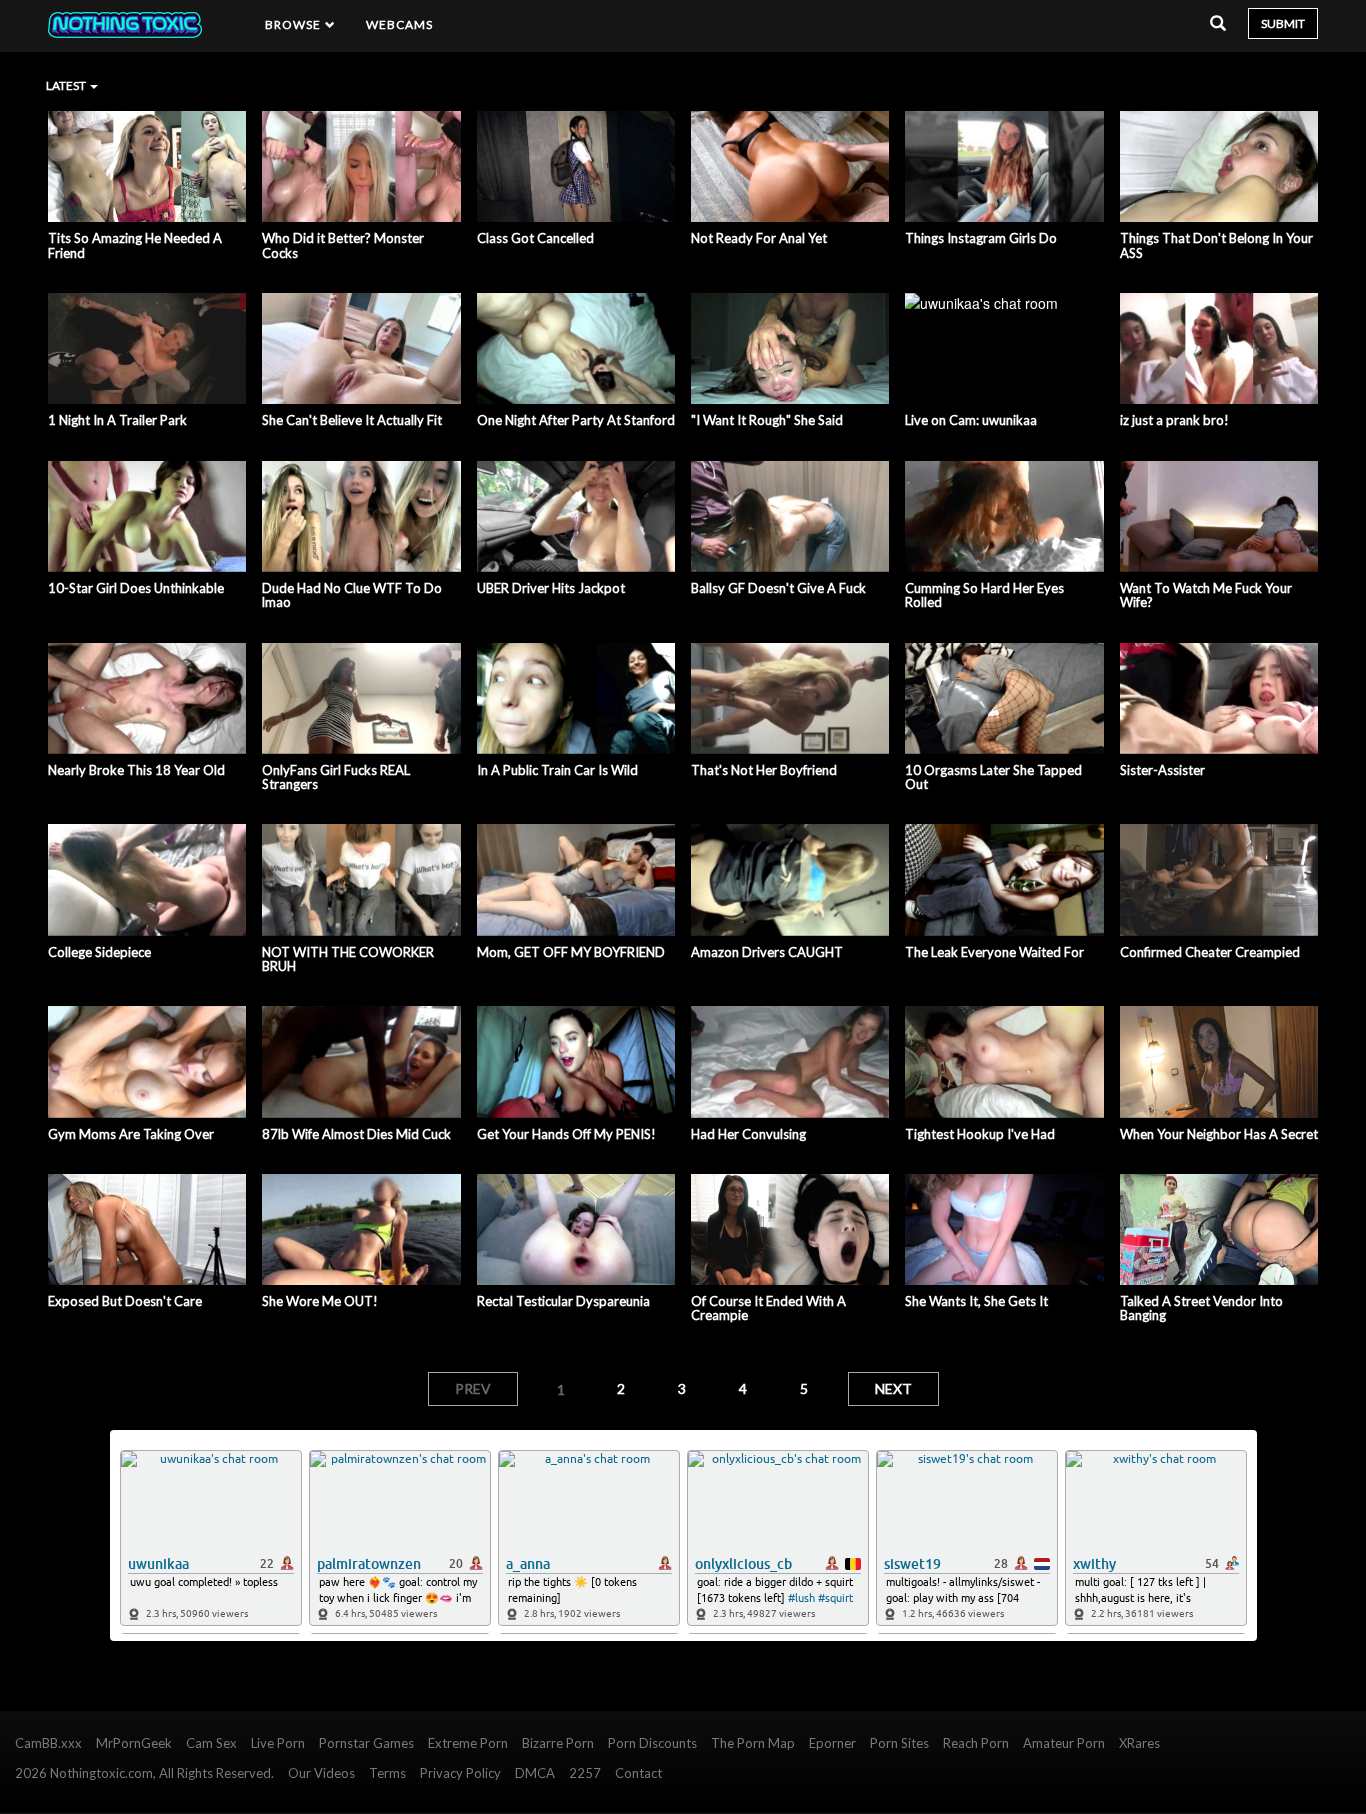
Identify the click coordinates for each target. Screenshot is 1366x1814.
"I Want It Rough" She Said (767, 420)
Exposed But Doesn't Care (125, 1301)
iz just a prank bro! (1174, 420)
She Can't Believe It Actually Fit (352, 420)
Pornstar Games (366, 1743)
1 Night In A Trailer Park (117, 420)
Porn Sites (899, 1743)
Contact (638, 1773)
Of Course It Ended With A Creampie (768, 1308)
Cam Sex (211, 1743)
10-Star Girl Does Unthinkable (136, 588)
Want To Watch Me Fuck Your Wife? (1206, 595)
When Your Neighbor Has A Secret (1219, 1134)
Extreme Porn (468, 1743)
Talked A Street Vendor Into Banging (1201, 1308)
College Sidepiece (99, 952)
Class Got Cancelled (535, 238)
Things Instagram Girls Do (981, 238)
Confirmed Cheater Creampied (1210, 952)
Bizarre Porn (558, 1743)
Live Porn (278, 1743)
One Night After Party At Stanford (576, 420)
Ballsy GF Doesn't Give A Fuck (778, 588)
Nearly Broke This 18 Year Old (136, 770)
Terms (387, 1773)
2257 (585, 1773)
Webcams (400, 24)
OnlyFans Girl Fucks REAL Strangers (336, 777)
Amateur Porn (1064, 1743)
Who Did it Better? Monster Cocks (343, 245)
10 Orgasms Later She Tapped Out (993, 777)
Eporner (832, 1743)
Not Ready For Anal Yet (759, 238)
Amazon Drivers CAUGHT (767, 952)
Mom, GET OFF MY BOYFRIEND (571, 952)
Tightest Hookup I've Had (980, 1134)
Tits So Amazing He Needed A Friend (135, 245)
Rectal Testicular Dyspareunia (563, 1301)
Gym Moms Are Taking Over (131, 1134)
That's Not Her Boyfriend (764, 770)
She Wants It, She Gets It (976, 1301)
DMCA (535, 1773)
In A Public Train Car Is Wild (557, 770)
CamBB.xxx (48, 1743)
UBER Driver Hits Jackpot (551, 588)
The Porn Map (753, 1743)
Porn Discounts (652, 1743)
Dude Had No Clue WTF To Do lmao (352, 595)
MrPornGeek (134, 1743)
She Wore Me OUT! (320, 1301)
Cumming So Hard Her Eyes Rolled (984, 595)
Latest (67, 85)
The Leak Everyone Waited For (994, 952)
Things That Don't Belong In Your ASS (1216, 245)
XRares (1139, 1743)
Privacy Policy (460, 1773)
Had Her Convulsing (748, 1134)
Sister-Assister (1162, 770)
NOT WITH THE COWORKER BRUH (348, 959)
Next (893, 1388)
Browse (295, 24)
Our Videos (321, 1773)
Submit (1283, 23)
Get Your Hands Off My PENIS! (566, 1134)
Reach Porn (976, 1743)
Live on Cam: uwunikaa (971, 420)
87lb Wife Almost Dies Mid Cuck (356, 1134)
